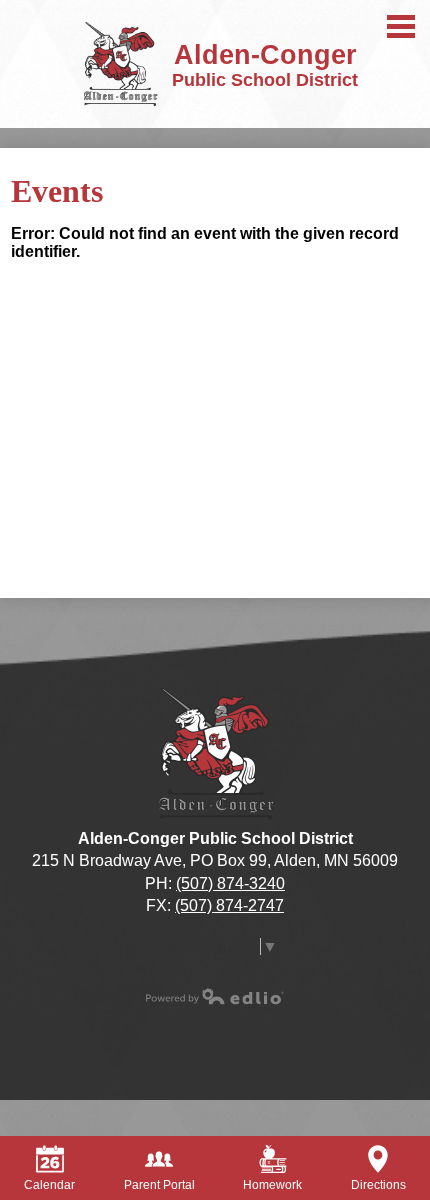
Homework (272, 1185)
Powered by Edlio (215, 996)
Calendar (49, 1185)
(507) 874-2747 (229, 905)
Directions (378, 1185)
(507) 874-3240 (230, 883)
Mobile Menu (401, 26)
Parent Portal (159, 1185)
